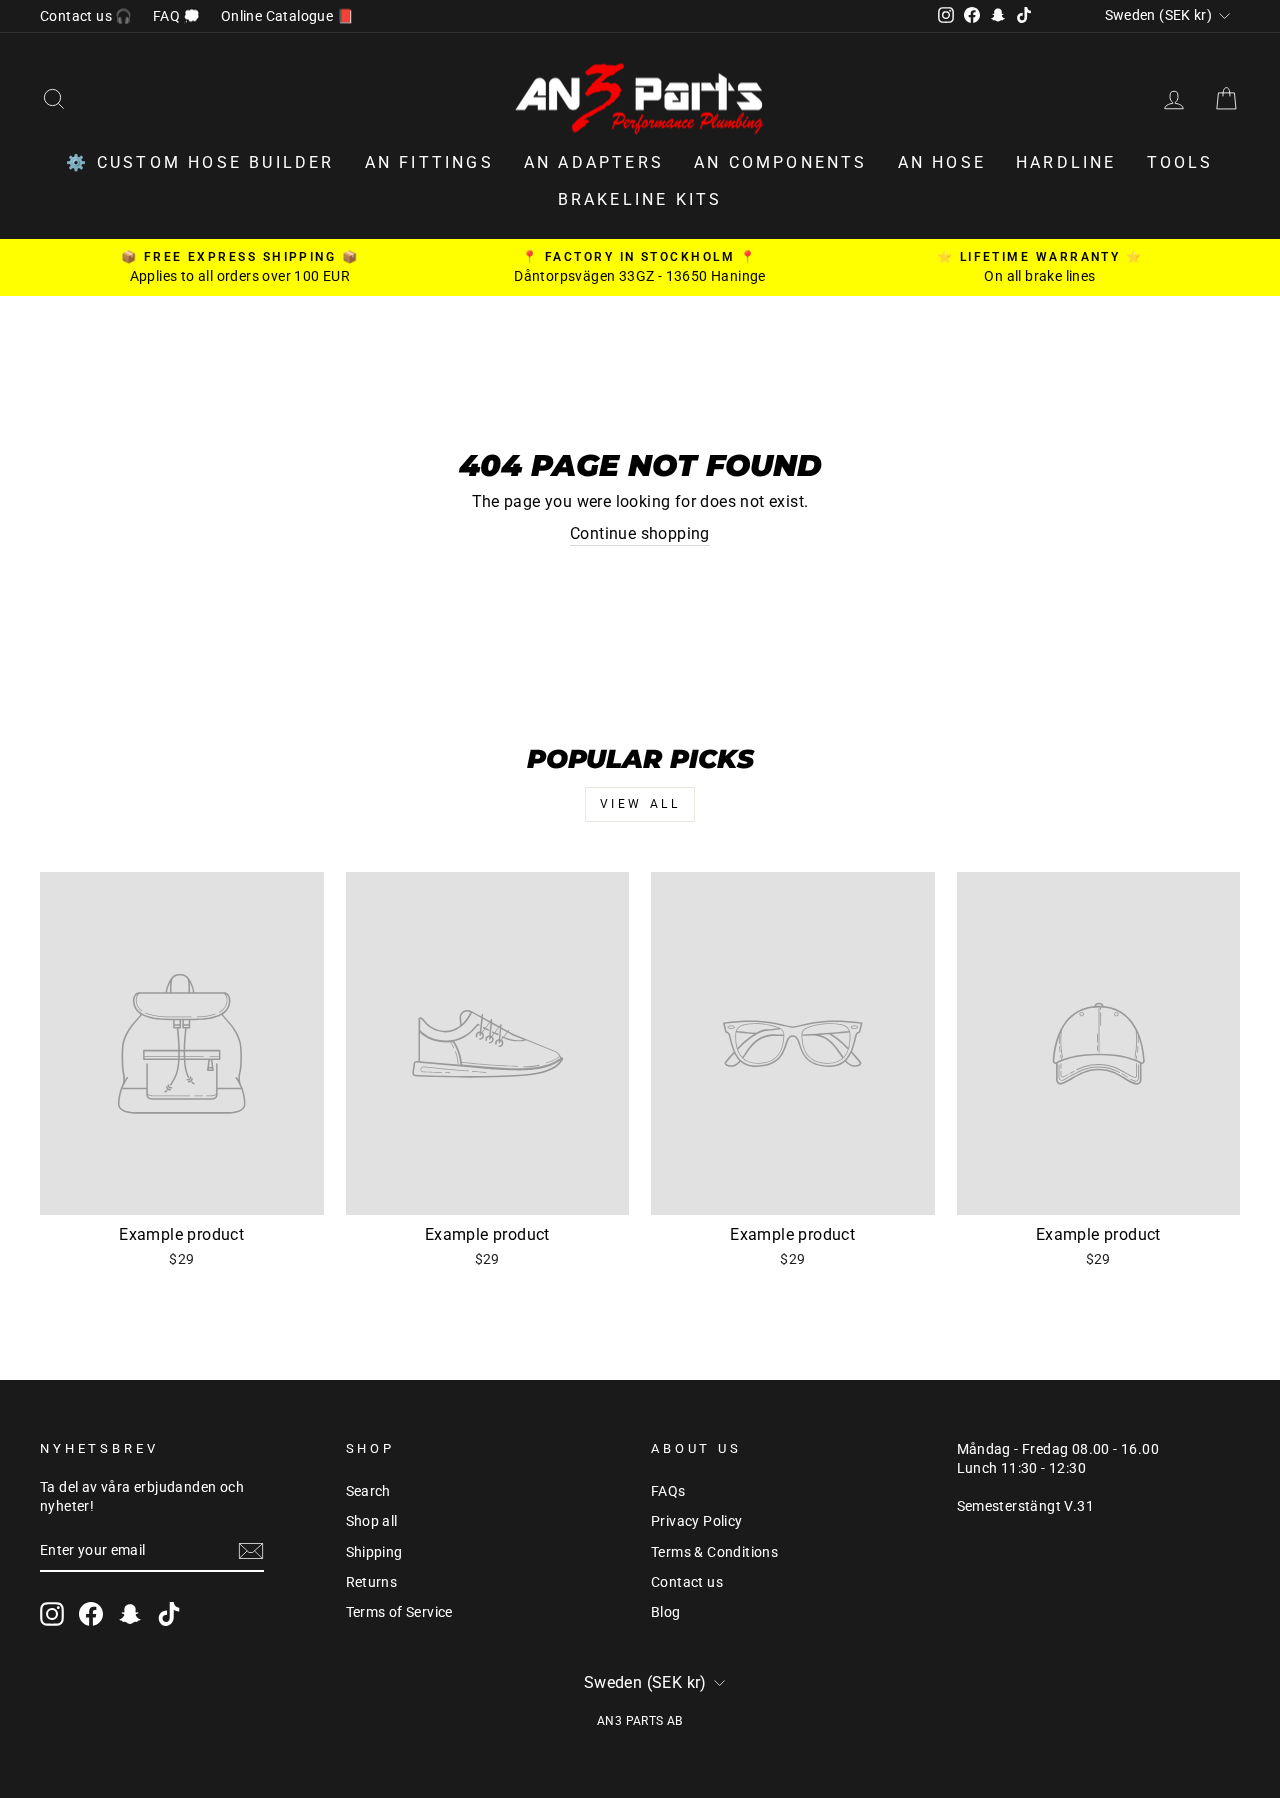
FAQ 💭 (177, 16)
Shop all (372, 1521)
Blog (666, 1612)
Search (368, 1491)
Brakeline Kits (640, 199)
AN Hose (942, 162)
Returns (372, 1582)
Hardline (1066, 162)
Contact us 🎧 (86, 16)
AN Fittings (429, 162)
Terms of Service (399, 1612)
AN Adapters (594, 162)
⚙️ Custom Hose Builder (200, 162)
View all (640, 804)
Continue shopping (640, 533)
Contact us (687, 1582)
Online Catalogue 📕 (287, 16)
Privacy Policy (697, 1521)
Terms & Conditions (714, 1552)
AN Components (781, 162)
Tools (1180, 162)
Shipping (374, 1552)
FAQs (668, 1491)
